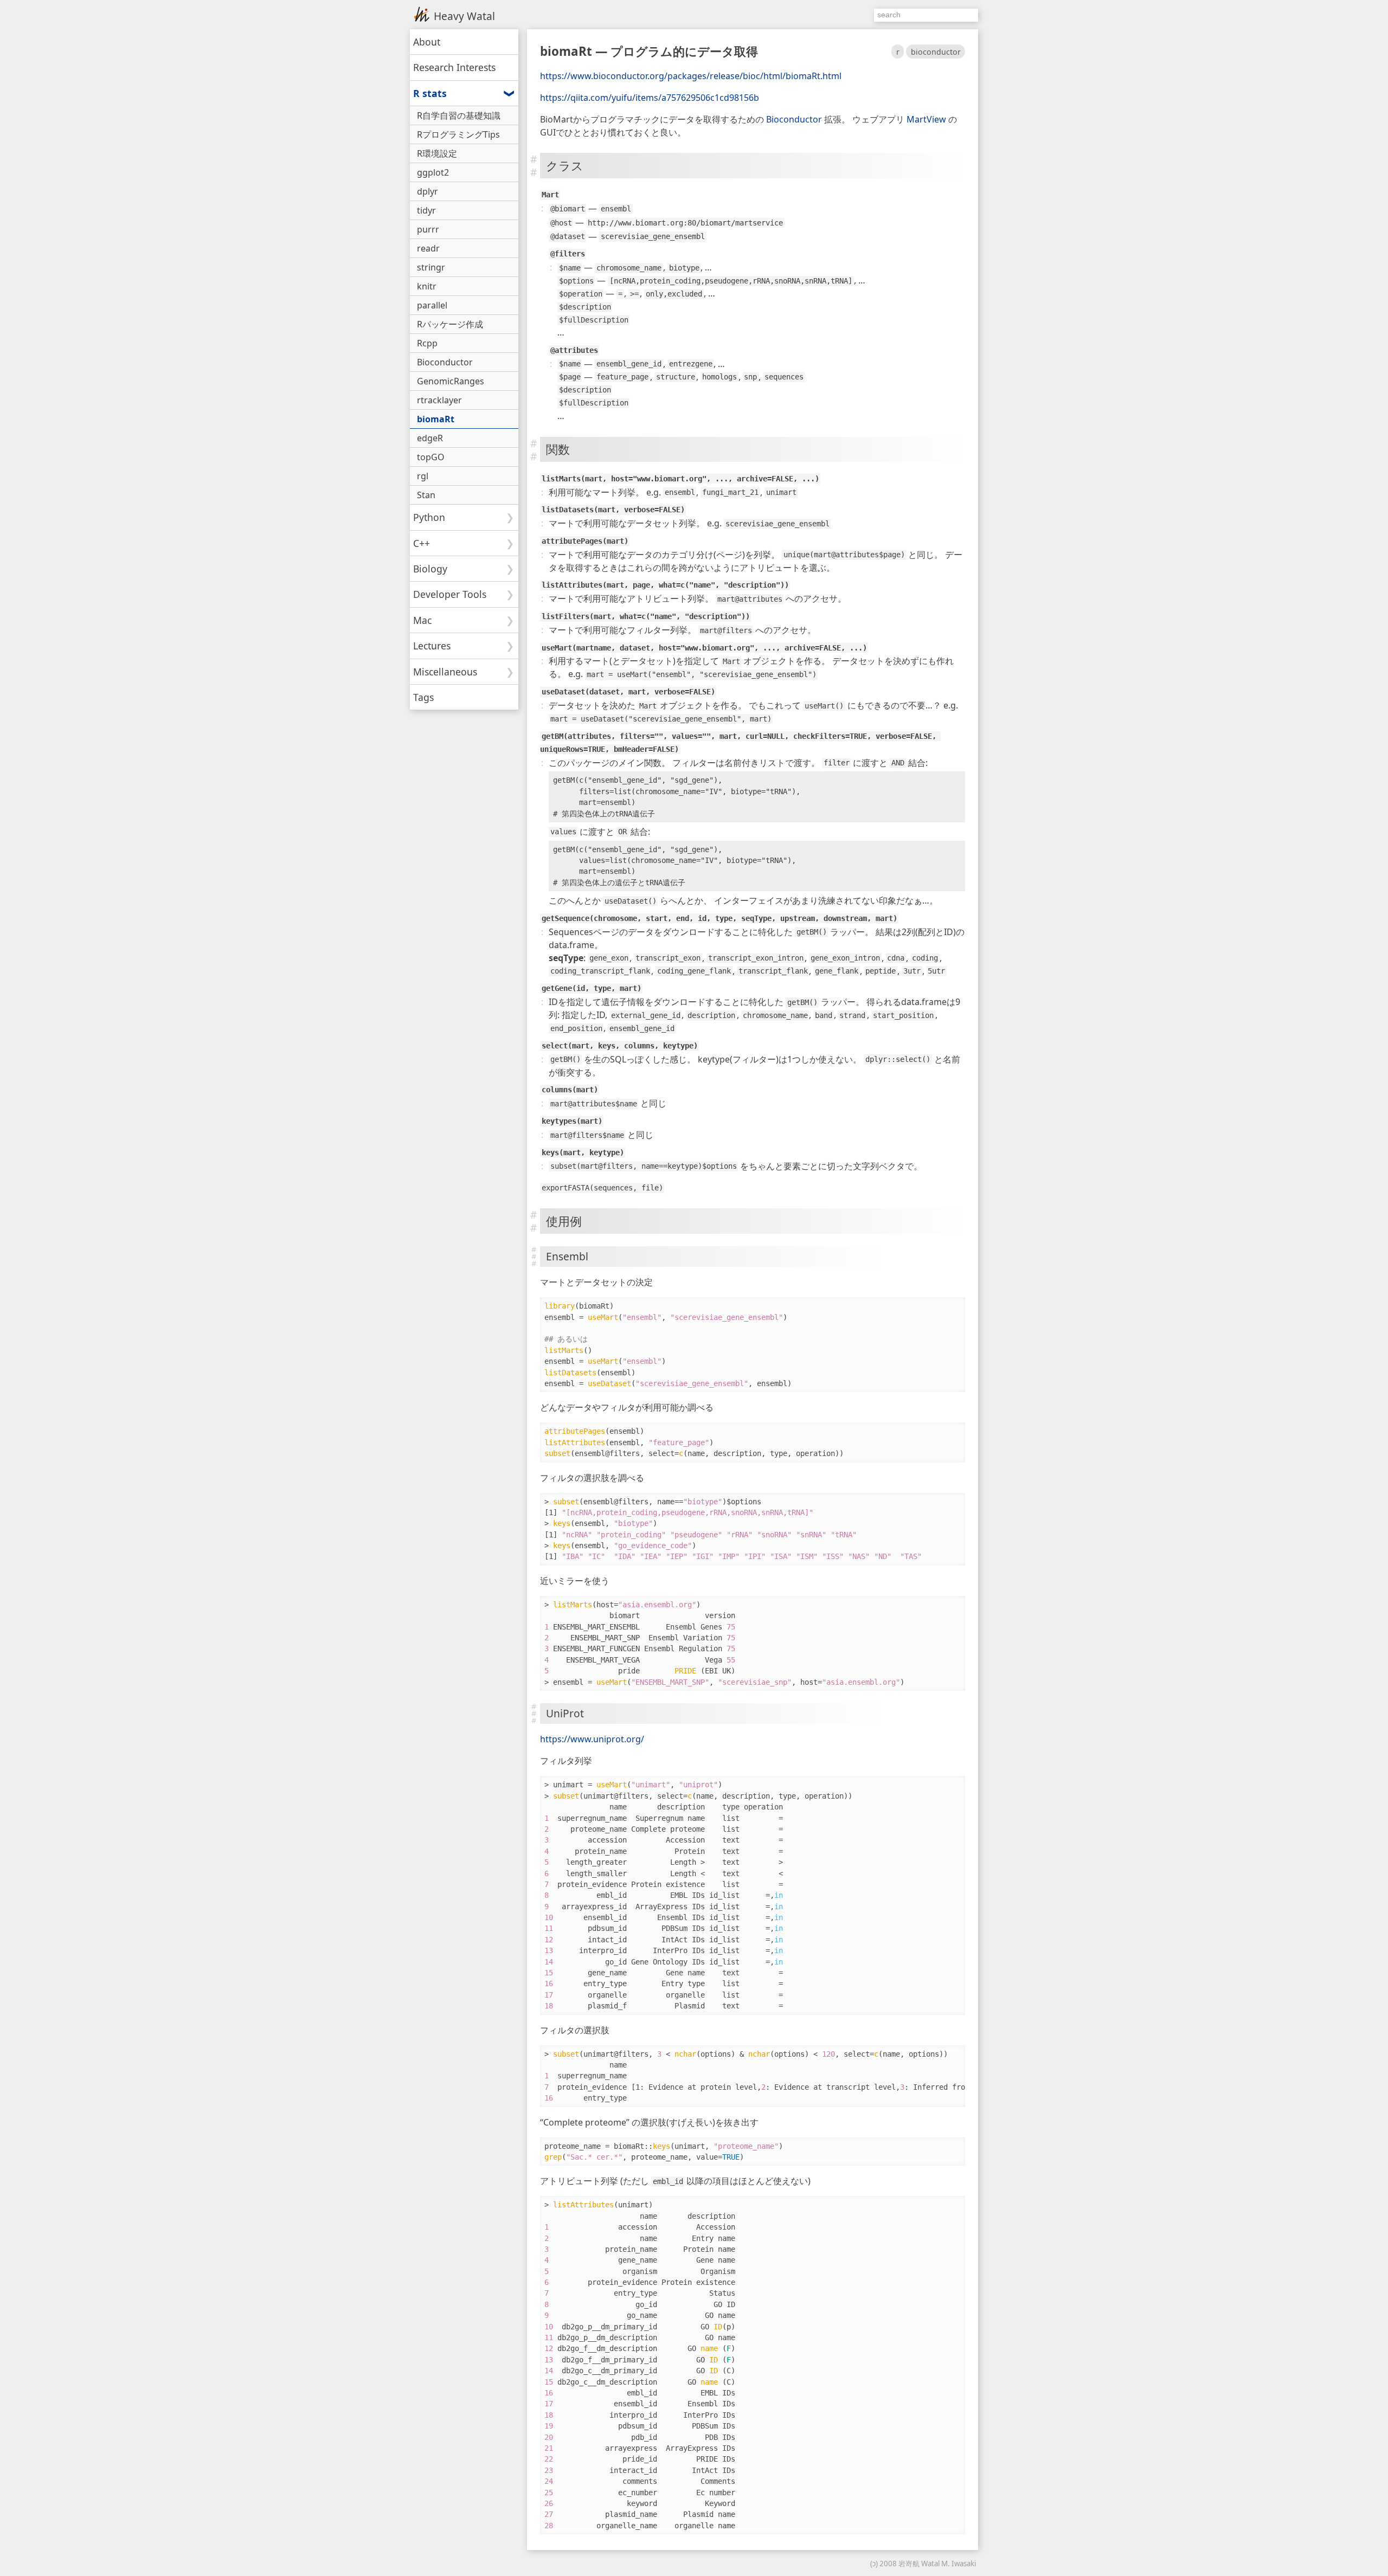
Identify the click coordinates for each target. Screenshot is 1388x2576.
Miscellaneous (445, 672)
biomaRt (436, 419)
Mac (422, 620)
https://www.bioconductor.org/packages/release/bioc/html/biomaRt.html (691, 76)
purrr (428, 229)
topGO (431, 457)
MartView (926, 119)
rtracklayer (439, 400)
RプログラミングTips (458, 134)
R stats (430, 93)
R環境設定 (437, 153)
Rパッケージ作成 (450, 324)
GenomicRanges (451, 381)
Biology (430, 569)
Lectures (432, 646)
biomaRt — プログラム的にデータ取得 (649, 51)
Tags (423, 697)
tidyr (426, 210)
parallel (432, 305)
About (427, 42)
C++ (422, 543)
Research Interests (454, 67)
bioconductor (936, 52)
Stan (426, 495)
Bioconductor (794, 119)
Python (429, 517)
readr (428, 248)
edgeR (430, 438)
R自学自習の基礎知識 (459, 115)
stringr (431, 267)
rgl (423, 476)
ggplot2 (433, 172)
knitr (427, 286)
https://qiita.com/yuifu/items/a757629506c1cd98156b (650, 98)
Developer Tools (450, 594)
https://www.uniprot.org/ (592, 1739)
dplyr (428, 191)
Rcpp (427, 343)
